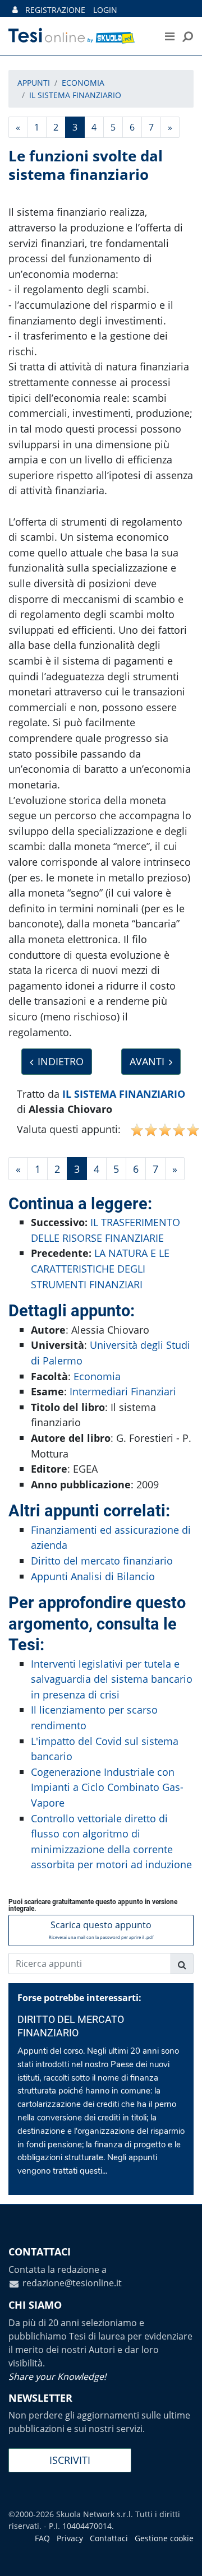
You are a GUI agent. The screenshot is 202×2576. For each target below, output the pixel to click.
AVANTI (147, 1061)
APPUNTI (34, 83)
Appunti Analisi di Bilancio (93, 1576)
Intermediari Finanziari (123, 1391)
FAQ (42, 2538)
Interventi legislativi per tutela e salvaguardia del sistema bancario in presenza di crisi (112, 1679)
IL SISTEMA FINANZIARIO (75, 95)
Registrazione (55, 10)
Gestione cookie (164, 2538)
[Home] (78, 36)
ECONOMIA (83, 83)
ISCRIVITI (70, 2460)
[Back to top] (182, 2556)
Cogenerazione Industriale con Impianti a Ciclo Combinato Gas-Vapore (107, 1787)
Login (105, 10)
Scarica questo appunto (101, 1929)
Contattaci (109, 2538)
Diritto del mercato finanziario (102, 1560)
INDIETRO (61, 1061)
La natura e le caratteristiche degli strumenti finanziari (100, 1268)
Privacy (70, 2538)
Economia (97, 1376)
